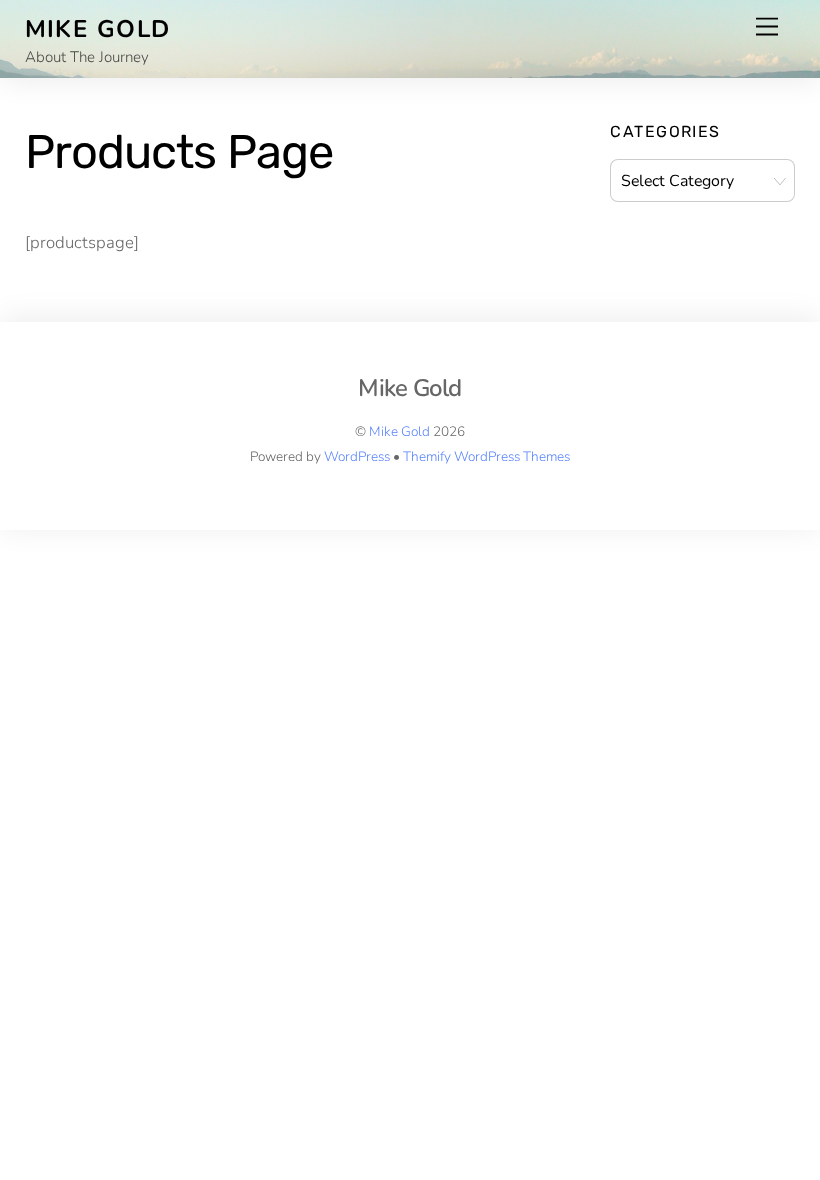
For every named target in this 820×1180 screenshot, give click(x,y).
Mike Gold (399, 431)
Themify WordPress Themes (486, 456)
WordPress (357, 456)
